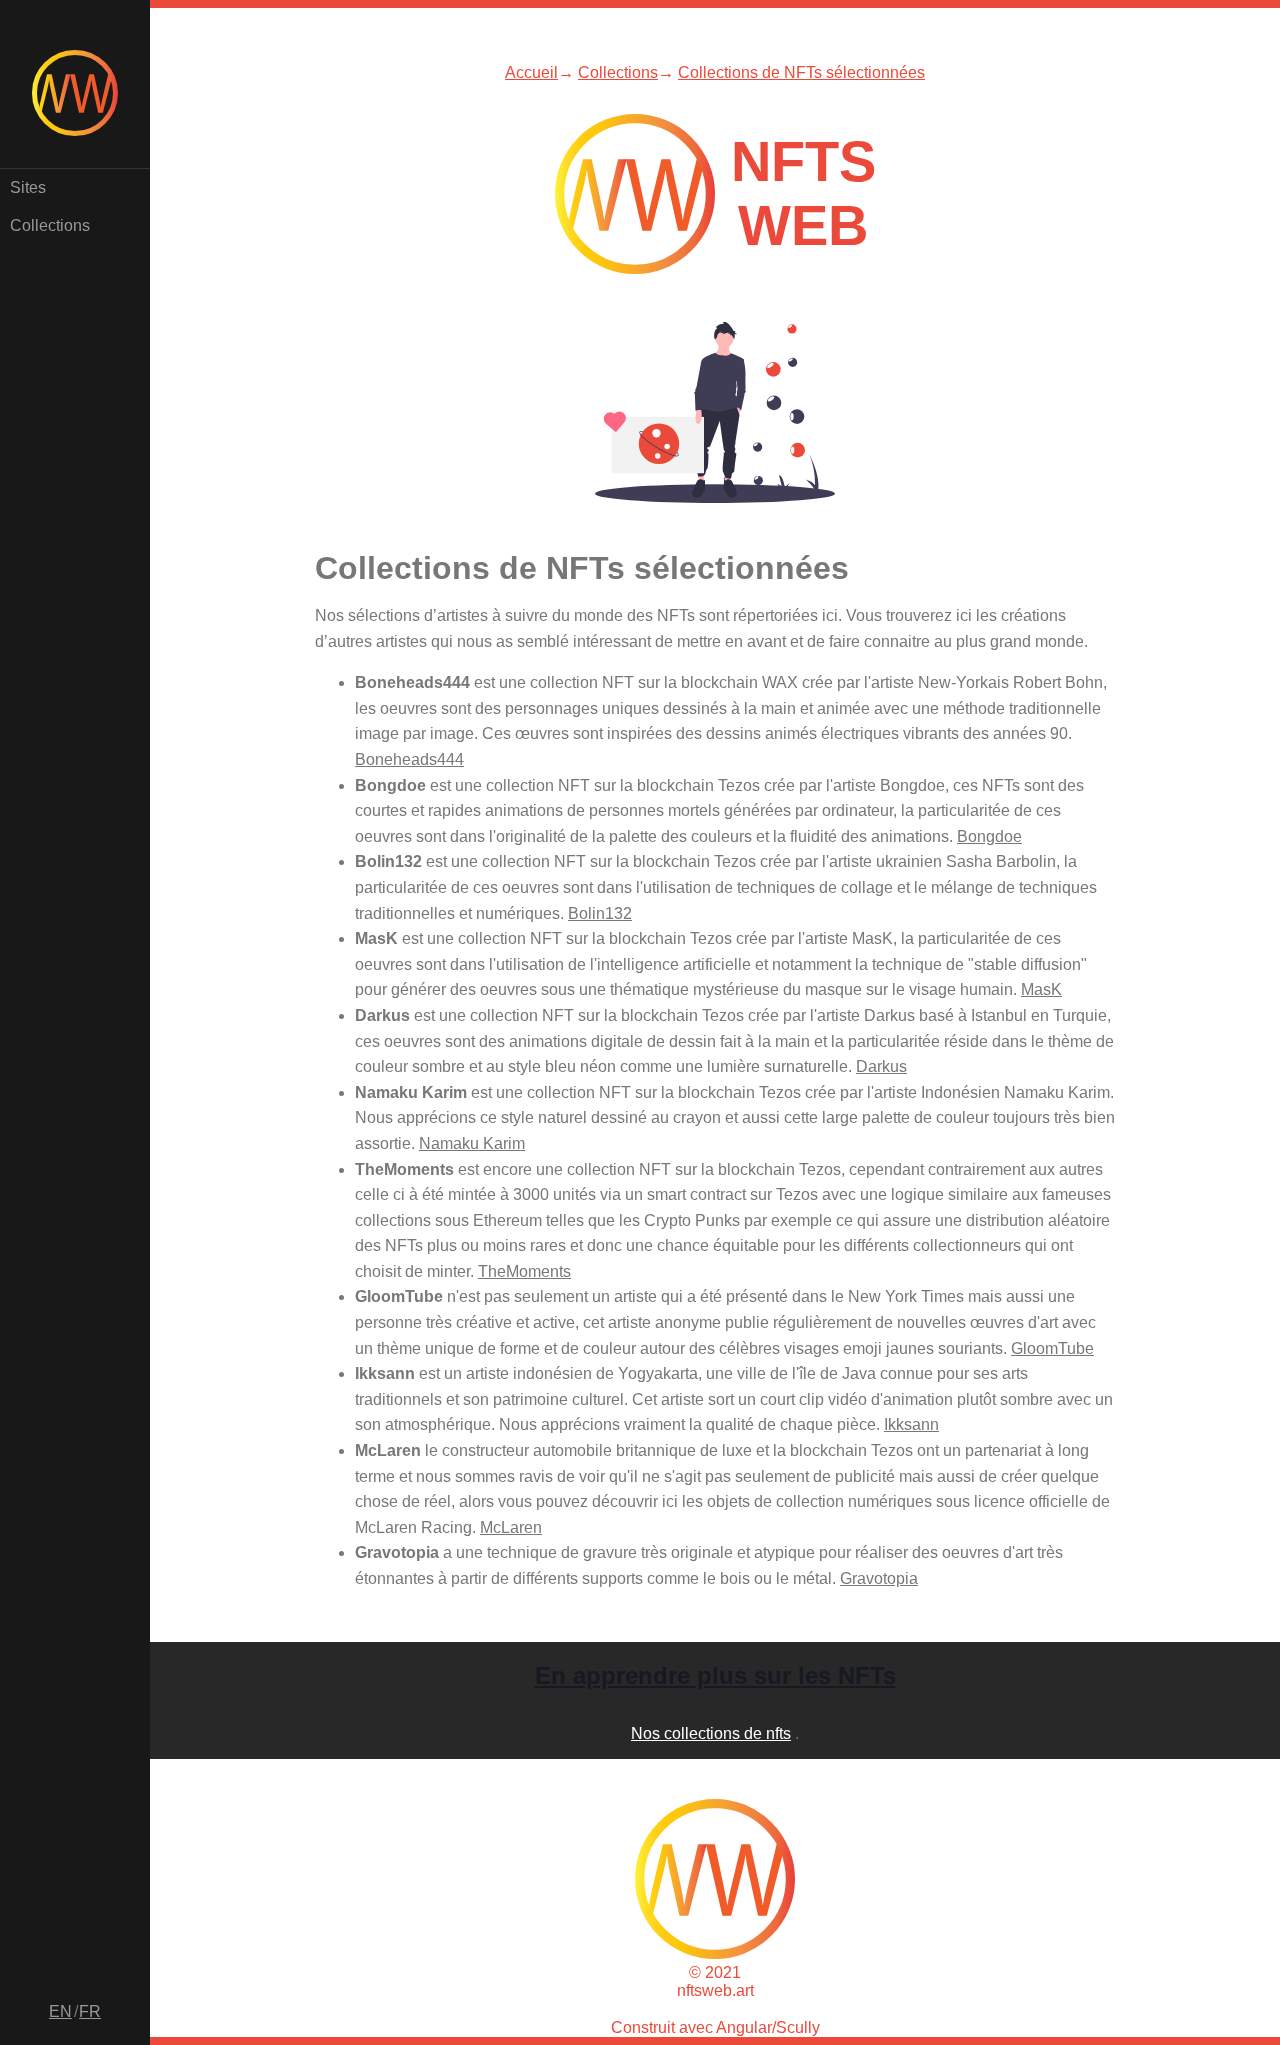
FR (90, 2011)
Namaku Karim (472, 1143)
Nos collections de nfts (711, 1733)
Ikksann (911, 1424)
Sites (28, 187)
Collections (50, 225)
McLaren (511, 1527)
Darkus (881, 1066)
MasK (1041, 989)
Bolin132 (600, 913)
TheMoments (524, 1271)
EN (60, 2011)
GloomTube (1052, 1348)
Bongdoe (989, 836)
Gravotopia (879, 1578)
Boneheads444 (409, 759)
